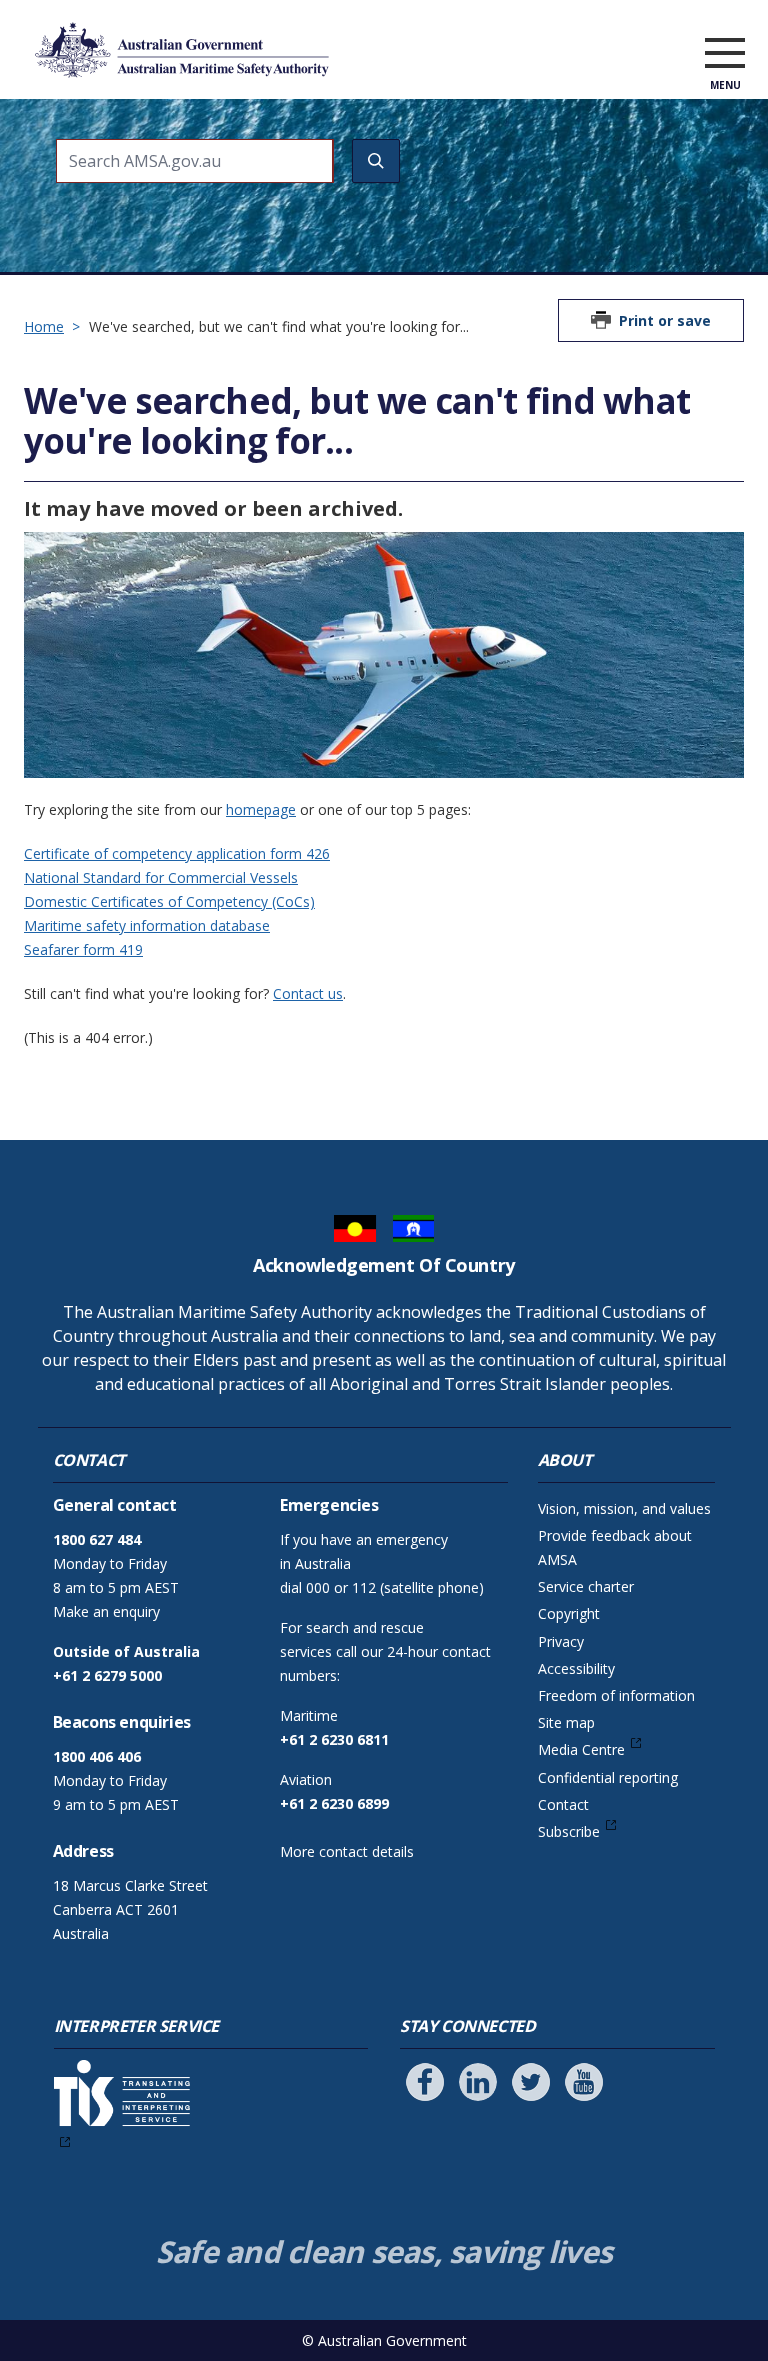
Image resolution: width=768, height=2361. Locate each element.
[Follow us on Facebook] (425, 2082)
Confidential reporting (608, 1777)
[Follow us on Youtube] (584, 2082)
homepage (261, 809)
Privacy (561, 1641)
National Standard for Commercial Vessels (161, 877)
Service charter (586, 1586)
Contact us (308, 993)
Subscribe (569, 1831)
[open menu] (725, 54)
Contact (563, 1804)
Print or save (665, 320)
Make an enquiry (106, 1611)
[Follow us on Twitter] (531, 2082)
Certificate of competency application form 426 (177, 853)
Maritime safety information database (147, 925)
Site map (566, 1722)
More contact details (347, 1851)
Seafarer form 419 (83, 949)
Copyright (569, 1613)
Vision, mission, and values (624, 1508)
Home (44, 326)
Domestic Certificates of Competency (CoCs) (169, 901)
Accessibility (576, 1668)
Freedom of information (616, 1695)
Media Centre (581, 1749)
